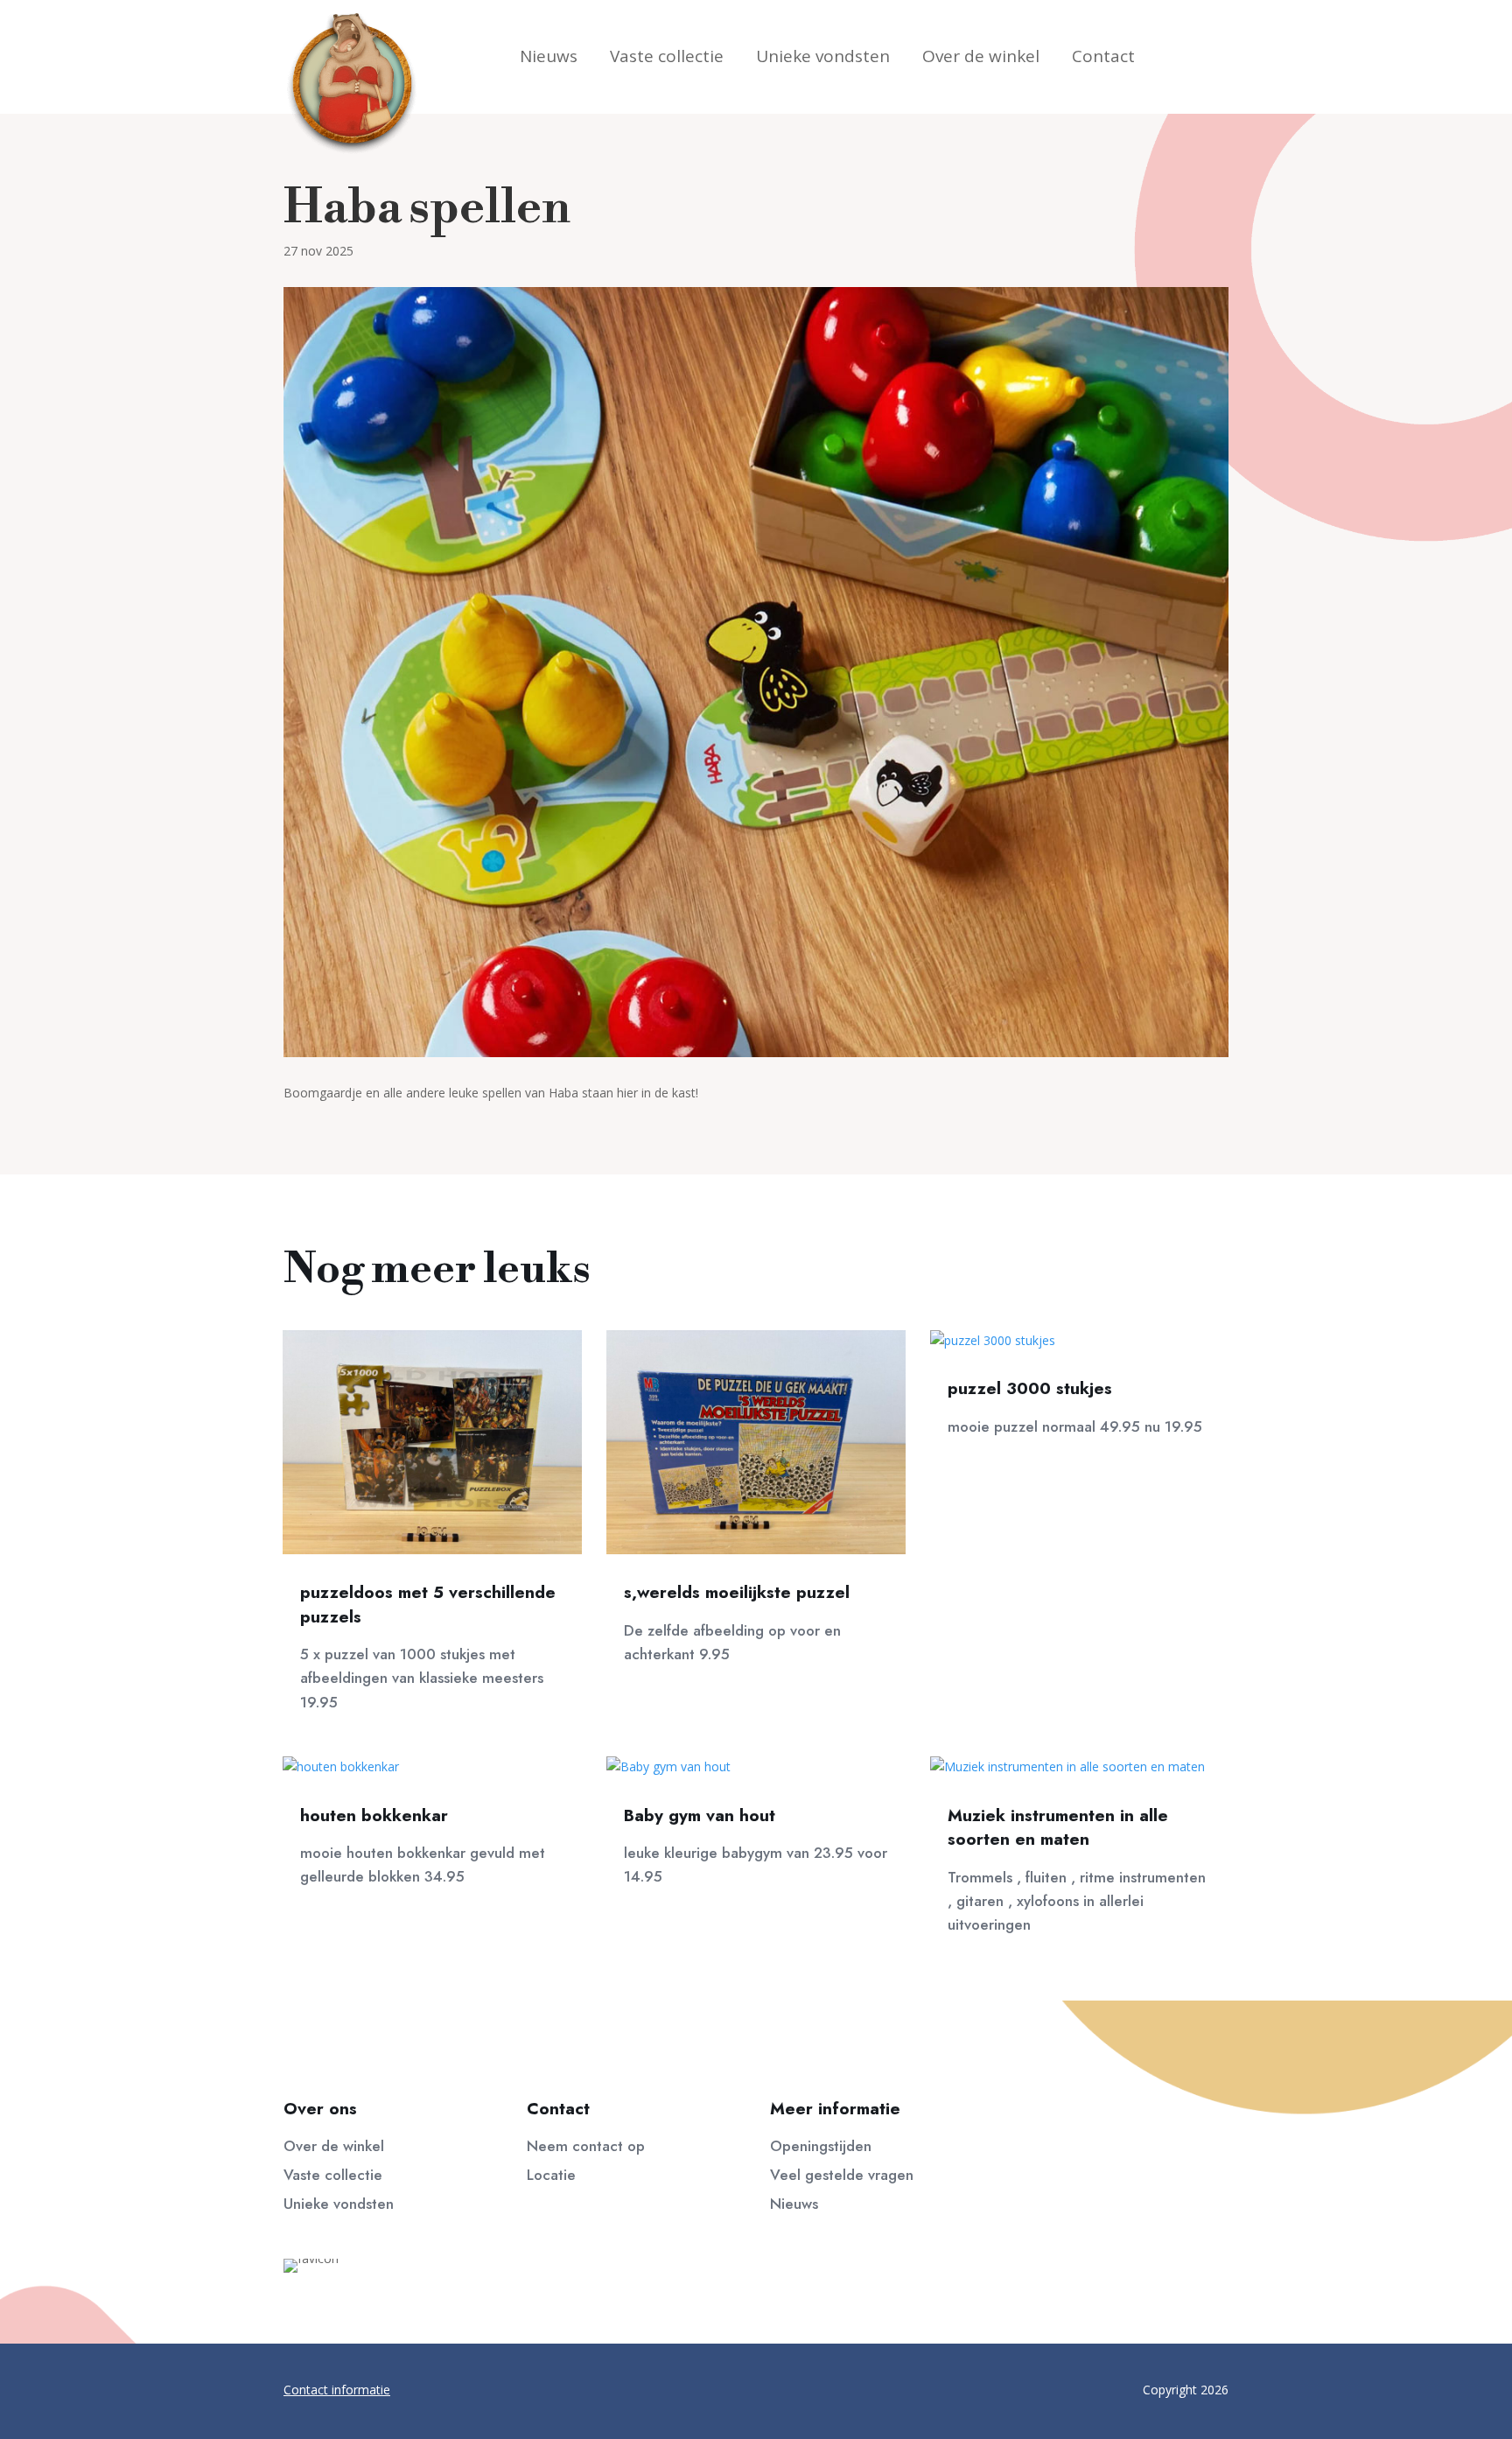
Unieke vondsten (823, 59)
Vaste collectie (667, 59)
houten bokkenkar (374, 1815)
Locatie (551, 2175)
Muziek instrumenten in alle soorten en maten (1058, 1828)
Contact (1103, 59)
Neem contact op (586, 2146)
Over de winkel (981, 59)
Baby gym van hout (700, 1815)
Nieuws (549, 59)
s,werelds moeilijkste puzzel (737, 1592)
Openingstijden (821, 2146)
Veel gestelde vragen (842, 2175)
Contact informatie (337, 2390)
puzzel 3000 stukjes (1030, 1388)
